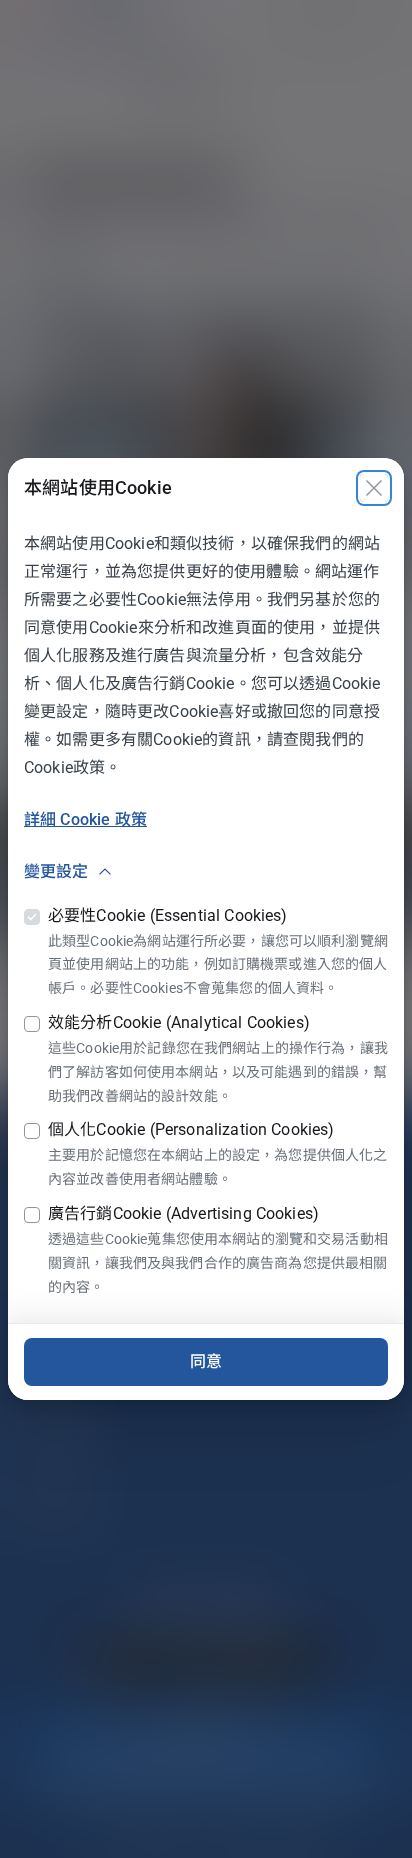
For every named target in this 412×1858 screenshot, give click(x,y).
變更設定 (56, 871)
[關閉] (374, 488)
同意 (206, 1361)
